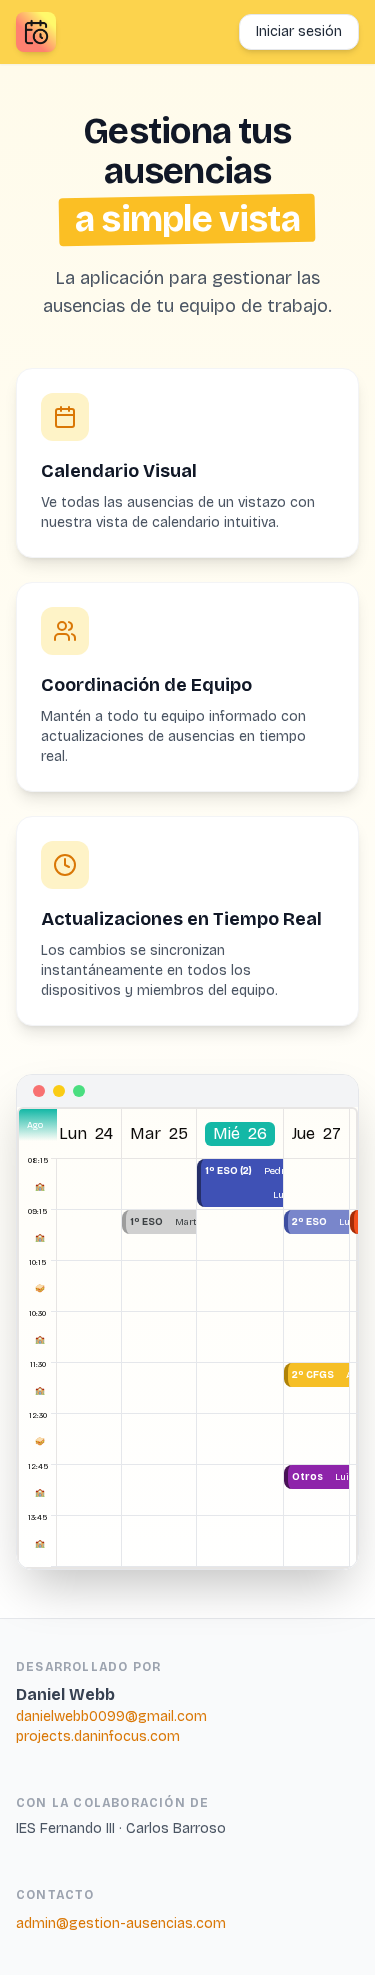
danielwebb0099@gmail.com (111, 1716)
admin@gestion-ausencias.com (121, 1923)
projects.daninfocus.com (98, 1736)
